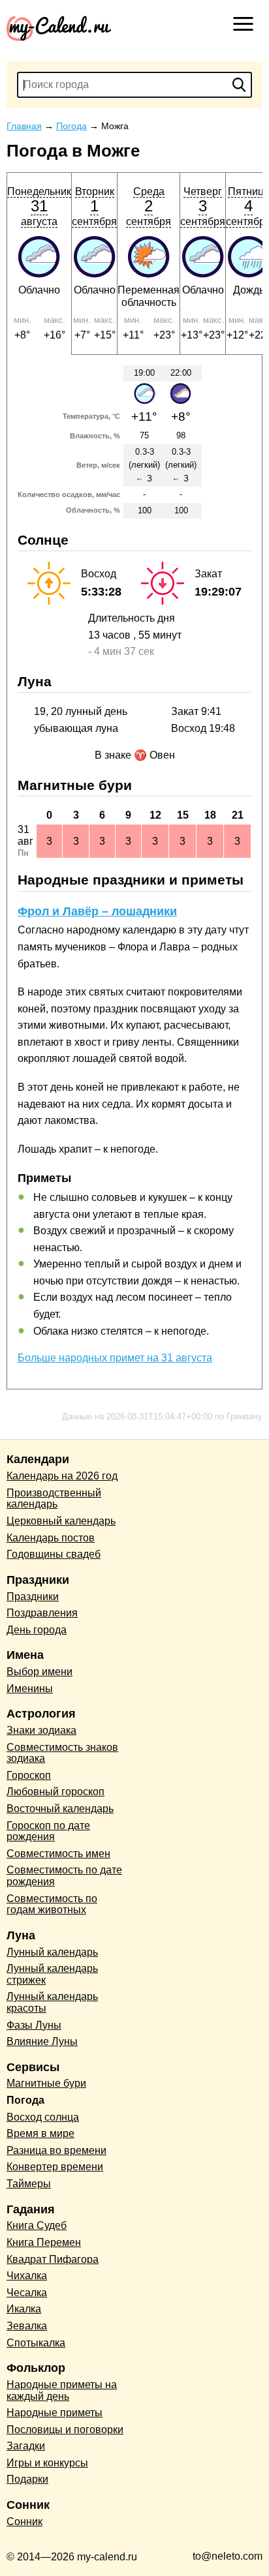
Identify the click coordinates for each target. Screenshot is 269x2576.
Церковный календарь (61, 1521)
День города (37, 1630)
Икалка (24, 2309)
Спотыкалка (36, 2343)
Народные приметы (55, 2413)
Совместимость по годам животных (52, 1904)
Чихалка (27, 2276)
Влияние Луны (42, 2041)
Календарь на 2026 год (62, 1476)
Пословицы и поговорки (65, 2430)
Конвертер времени (55, 2167)
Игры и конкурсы (47, 2463)
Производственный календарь (54, 1499)
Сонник (24, 2522)
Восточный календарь (60, 1809)
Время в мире (40, 2133)
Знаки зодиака (41, 1730)
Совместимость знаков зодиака (62, 1753)
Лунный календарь (52, 1952)
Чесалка (27, 2293)
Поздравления (42, 1613)
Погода (25, 2100)
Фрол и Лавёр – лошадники (97, 911)
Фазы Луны (34, 2025)
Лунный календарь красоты (52, 2002)
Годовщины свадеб (54, 1554)
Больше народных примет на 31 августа (115, 1358)
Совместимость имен (58, 1854)
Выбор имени (40, 1672)
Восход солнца (43, 2117)
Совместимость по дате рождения (64, 1876)
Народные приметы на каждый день (62, 2390)
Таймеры (29, 2184)
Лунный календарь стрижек (52, 1974)
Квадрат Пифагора (53, 2259)
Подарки (27, 2479)
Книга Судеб (37, 2225)
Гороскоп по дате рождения (48, 1831)
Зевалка (27, 2326)
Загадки (26, 2446)
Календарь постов (51, 1538)
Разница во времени (56, 2150)
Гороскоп (29, 1775)
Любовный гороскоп (55, 1792)
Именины (30, 1689)
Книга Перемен (44, 2242)
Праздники (33, 1597)
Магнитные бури (46, 2083)
